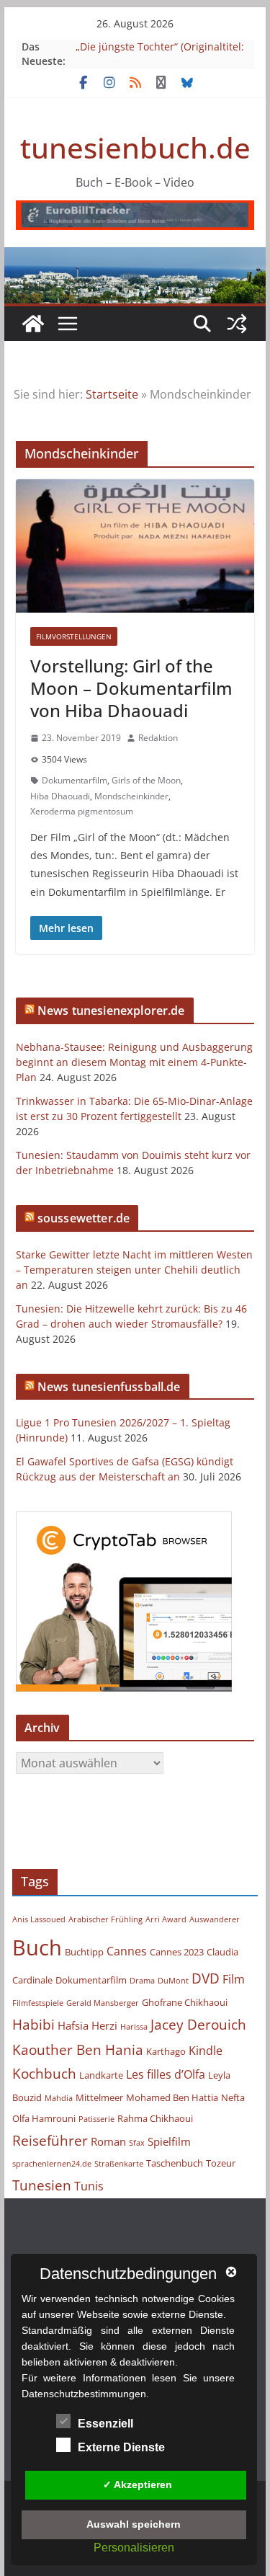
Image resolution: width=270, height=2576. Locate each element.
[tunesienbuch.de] (33, 324)
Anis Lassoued (39, 1919)
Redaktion (158, 738)
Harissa (134, 2027)
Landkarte (101, 2075)
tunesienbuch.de (135, 147)
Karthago (166, 2051)
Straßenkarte (119, 2164)
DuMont (173, 1981)
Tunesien (42, 2185)
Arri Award (166, 1919)
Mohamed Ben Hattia (172, 2097)
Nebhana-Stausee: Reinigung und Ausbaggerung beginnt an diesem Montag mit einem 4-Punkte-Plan (134, 1062)
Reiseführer (50, 2140)
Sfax (137, 2143)
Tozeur (221, 2163)
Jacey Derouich (198, 2024)
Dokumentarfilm (75, 780)
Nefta (233, 2097)
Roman (108, 2141)
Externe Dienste (121, 2447)
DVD (206, 1978)
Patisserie (96, 2119)
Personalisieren (134, 2548)
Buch (37, 1947)
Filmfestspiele (38, 2003)
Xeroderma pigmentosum (82, 811)
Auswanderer (215, 1919)
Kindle (206, 2051)
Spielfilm (169, 2141)
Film (234, 1979)
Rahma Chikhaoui (155, 2118)
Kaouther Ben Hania (78, 2049)
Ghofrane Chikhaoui (185, 2002)
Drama (142, 1981)
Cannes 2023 (177, 1952)
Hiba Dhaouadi (60, 796)
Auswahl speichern (134, 2524)
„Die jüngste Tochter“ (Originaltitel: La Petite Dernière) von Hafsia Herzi (161, 54)
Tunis (89, 2186)
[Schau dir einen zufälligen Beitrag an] (237, 324)
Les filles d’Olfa (166, 2074)
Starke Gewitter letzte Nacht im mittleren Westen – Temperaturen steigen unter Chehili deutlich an (134, 1270)
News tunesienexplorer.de (111, 1011)
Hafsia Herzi (87, 2025)
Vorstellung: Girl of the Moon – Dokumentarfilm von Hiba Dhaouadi (131, 688)
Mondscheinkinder (131, 796)
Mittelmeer (99, 2097)
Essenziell (105, 2424)
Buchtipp (84, 1952)
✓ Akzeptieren (138, 2484)
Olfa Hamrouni (44, 2118)
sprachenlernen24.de (52, 2164)
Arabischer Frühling (105, 1919)
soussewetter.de (84, 1218)
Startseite (112, 394)
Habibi (33, 2024)
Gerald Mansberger (103, 2003)
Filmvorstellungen (74, 636)
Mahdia (59, 2098)
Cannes (127, 1951)
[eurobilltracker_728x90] (135, 210)
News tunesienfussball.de (109, 1387)
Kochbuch (44, 2073)
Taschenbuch (175, 2163)
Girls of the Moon (146, 780)
